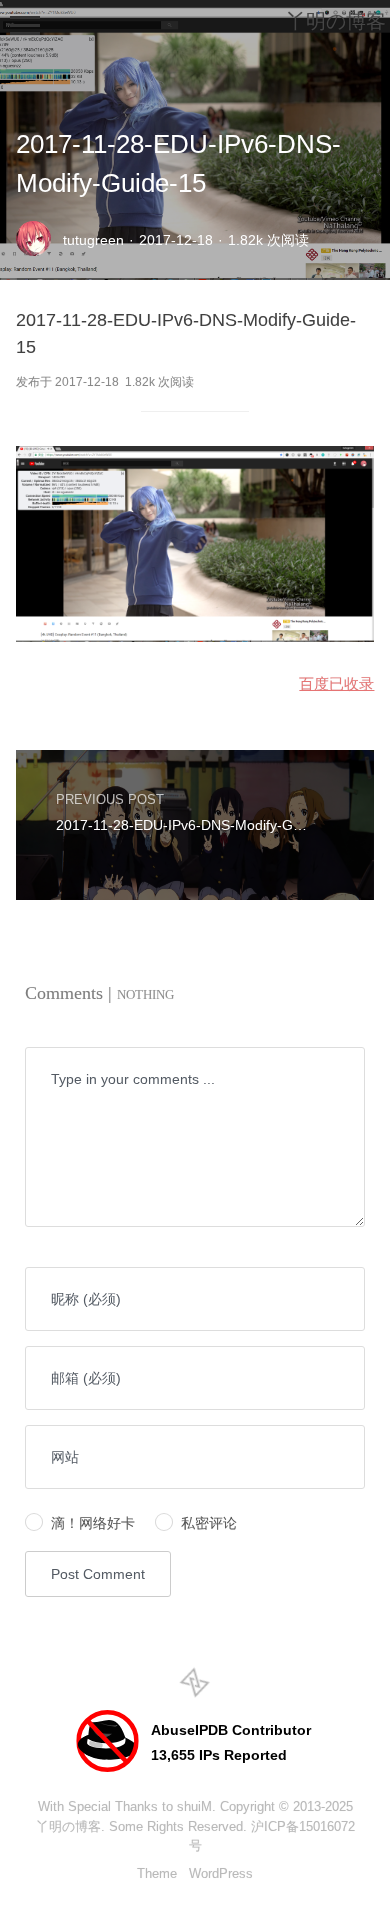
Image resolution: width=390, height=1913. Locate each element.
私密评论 (209, 1523)
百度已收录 (336, 683)
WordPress (221, 1873)
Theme (157, 1873)
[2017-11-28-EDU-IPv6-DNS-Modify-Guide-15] (195, 637)
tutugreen (93, 240)
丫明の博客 (68, 1826)
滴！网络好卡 (93, 1523)
